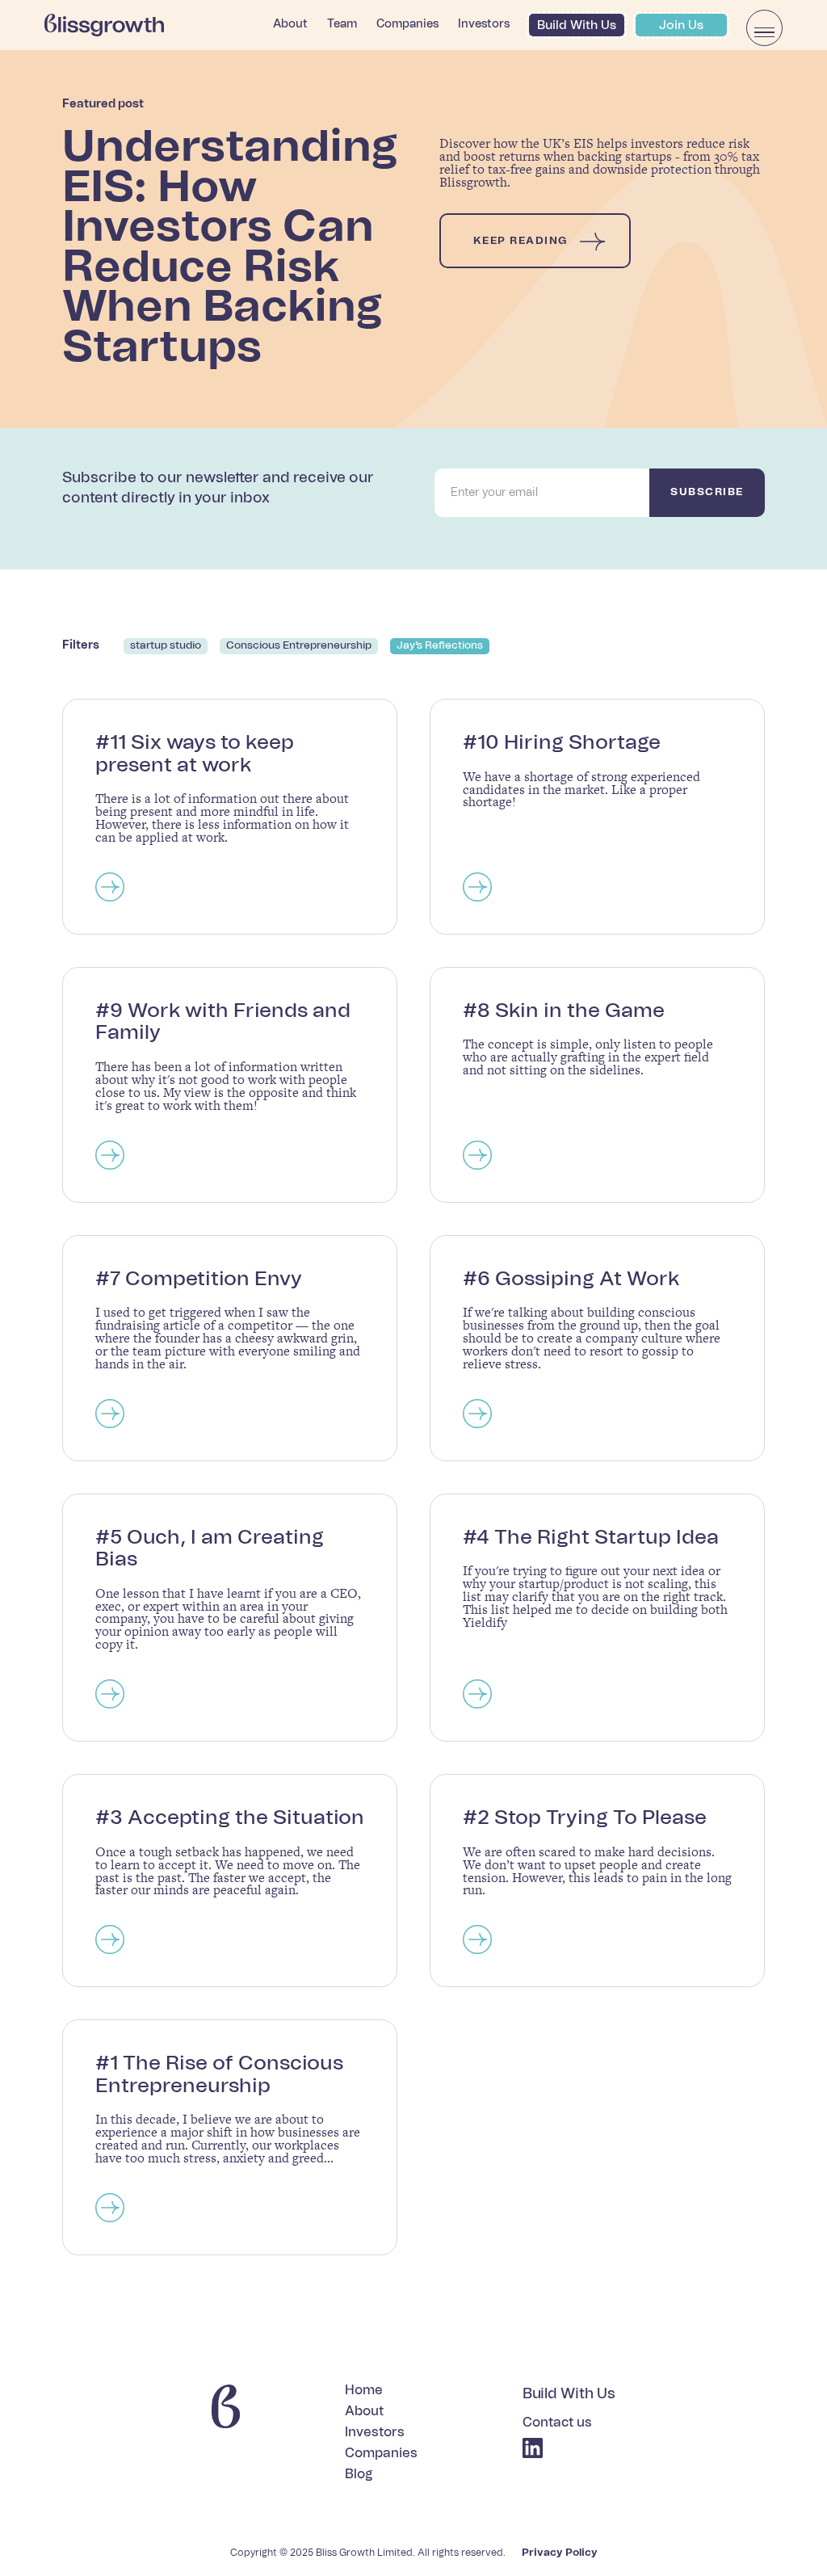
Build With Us (577, 25)
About (290, 24)
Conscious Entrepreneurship (299, 646)
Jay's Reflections (440, 646)
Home (364, 2391)
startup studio (166, 646)
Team (342, 24)
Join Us (681, 25)
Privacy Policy (560, 2553)
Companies (407, 24)
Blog (359, 2475)
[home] (104, 25)
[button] (764, 28)
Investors (484, 24)
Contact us (557, 2423)
